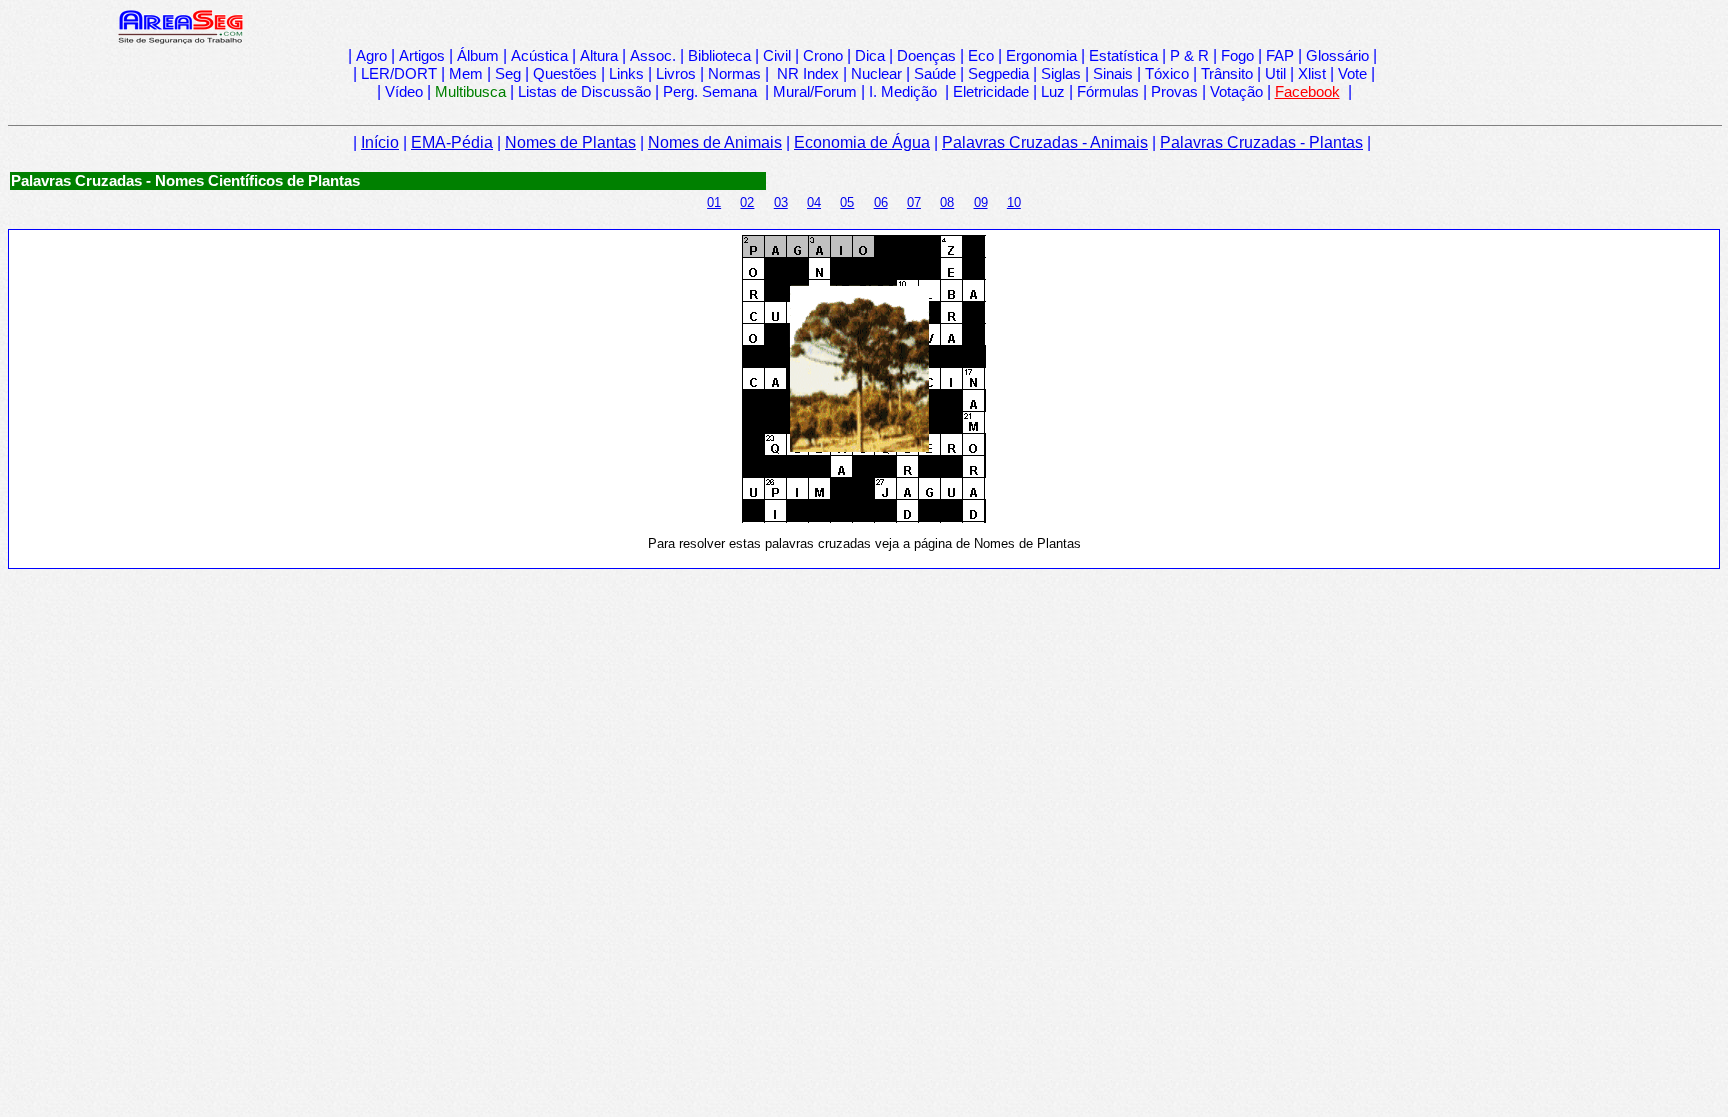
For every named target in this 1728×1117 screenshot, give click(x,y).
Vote (1352, 74)
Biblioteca (719, 56)
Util (1275, 74)
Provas (1174, 92)
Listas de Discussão (584, 92)
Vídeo (404, 92)
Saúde (935, 74)
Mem (466, 74)
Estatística (1123, 56)
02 (747, 202)
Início (380, 142)
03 (781, 202)
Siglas (1061, 74)
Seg (508, 74)
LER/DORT (399, 74)
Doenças (926, 56)
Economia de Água (862, 142)
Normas (734, 74)
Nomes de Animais (715, 142)
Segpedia (998, 74)
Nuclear (876, 74)
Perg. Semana (712, 92)
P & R (1189, 56)
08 (947, 202)
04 (814, 202)
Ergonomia (1041, 56)
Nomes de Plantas (570, 142)
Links (626, 74)
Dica (870, 56)
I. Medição (903, 92)
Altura (599, 56)
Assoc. (653, 56)
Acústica (539, 56)
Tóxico (1167, 74)
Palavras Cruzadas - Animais (1045, 142)
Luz (1053, 92)
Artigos (422, 56)
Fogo (1237, 56)
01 (714, 202)
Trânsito (1227, 74)
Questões (565, 74)
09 (981, 202)
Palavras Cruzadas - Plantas (1261, 142)
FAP (1280, 56)
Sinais (1113, 74)
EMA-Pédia (452, 142)
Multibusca (470, 92)
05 (847, 202)
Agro (371, 56)
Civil (777, 56)
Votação (1236, 92)
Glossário (1337, 56)
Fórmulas (1108, 92)
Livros (676, 74)
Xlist (1312, 74)
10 (1014, 202)
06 (881, 202)
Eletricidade (991, 92)
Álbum (478, 56)
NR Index (806, 74)
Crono (823, 56)
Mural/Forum (815, 92)
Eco (981, 56)
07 (914, 202)
